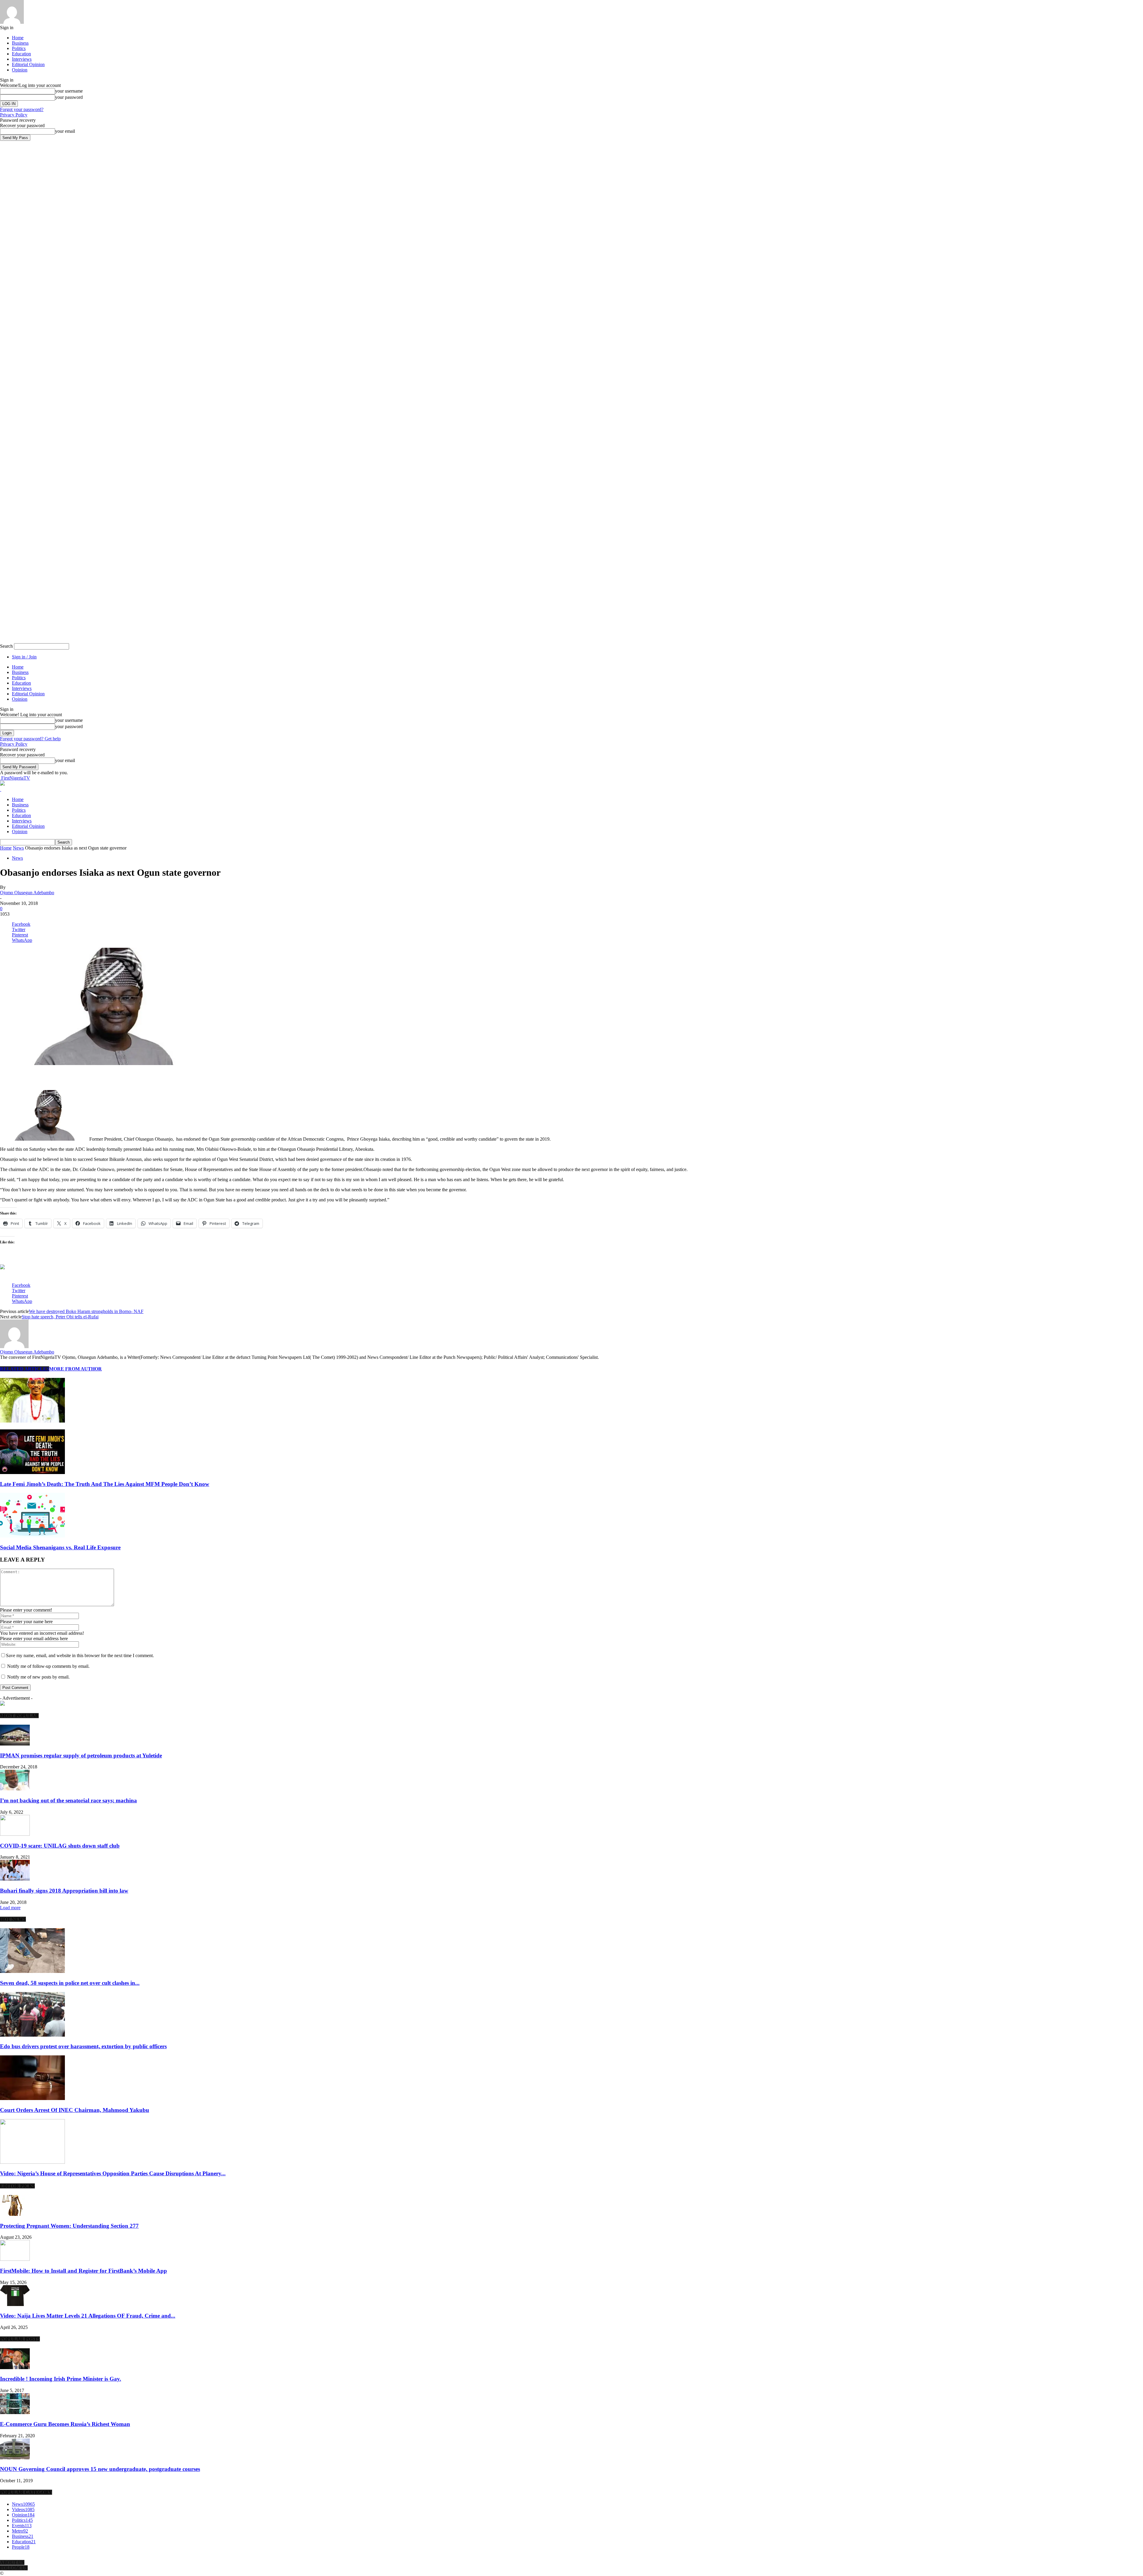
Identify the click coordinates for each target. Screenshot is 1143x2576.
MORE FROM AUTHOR (75, 1369)
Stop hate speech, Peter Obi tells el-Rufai (60, 1317)
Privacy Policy (14, 115)
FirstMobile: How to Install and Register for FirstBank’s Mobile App (83, 2271)
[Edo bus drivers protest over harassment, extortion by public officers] (32, 2035)
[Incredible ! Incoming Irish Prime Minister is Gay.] (15, 2367)
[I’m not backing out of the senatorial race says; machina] (15, 1789)
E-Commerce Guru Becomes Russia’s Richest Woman (65, 2424)
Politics (19, 48)
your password (69, 97)
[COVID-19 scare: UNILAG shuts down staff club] (15, 1834)
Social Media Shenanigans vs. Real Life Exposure (60, 1547)
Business (20, 43)
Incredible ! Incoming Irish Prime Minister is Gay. (61, 2379)
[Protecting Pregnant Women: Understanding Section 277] (15, 2214)
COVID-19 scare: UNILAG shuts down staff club (60, 1846)
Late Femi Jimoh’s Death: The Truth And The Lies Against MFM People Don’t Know (105, 1484)
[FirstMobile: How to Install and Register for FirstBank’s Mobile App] (15, 2259)
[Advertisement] (70, 1075)
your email (65, 131)
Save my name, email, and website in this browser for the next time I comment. (80, 1655)
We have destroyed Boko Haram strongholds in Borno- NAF (86, 1311)
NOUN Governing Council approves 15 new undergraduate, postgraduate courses (100, 2469)
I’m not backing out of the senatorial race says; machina (68, 1800)
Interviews (22, 59)
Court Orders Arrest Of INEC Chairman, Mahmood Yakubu (75, 2110)
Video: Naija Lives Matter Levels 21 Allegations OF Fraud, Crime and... (88, 2316)
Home (18, 38)
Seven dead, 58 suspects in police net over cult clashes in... (70, 1983)
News (18, 848)
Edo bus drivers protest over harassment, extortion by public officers (83, 2046)
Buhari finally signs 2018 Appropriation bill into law (64, 1891)
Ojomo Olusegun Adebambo (27, 893)
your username (69, 91)
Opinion (20, 70)
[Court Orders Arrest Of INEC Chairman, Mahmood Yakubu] (32, 2098)
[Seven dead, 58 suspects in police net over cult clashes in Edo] (32, 1971)
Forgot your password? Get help (30, 739)
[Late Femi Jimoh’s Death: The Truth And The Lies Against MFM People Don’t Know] (32, 1472)
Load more (10, 1908)
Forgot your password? (22, 109)
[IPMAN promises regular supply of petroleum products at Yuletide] (15, 1744)
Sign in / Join (24, 657)
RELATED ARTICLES (25, 1369)
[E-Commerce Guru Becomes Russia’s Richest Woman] (15, 2412)
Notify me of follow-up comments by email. (48, 1666)
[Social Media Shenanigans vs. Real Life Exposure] (32, 1536)
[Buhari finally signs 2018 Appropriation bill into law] (15, 1879)
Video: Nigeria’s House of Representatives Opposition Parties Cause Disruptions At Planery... (113, 2173)
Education (21, 54)
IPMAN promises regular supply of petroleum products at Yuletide (81, 1755)
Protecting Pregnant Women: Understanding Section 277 (69, 2226)
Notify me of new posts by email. (38, 1677)
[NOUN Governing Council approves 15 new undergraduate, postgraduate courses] (15, 2458)
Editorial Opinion (28, 64)
